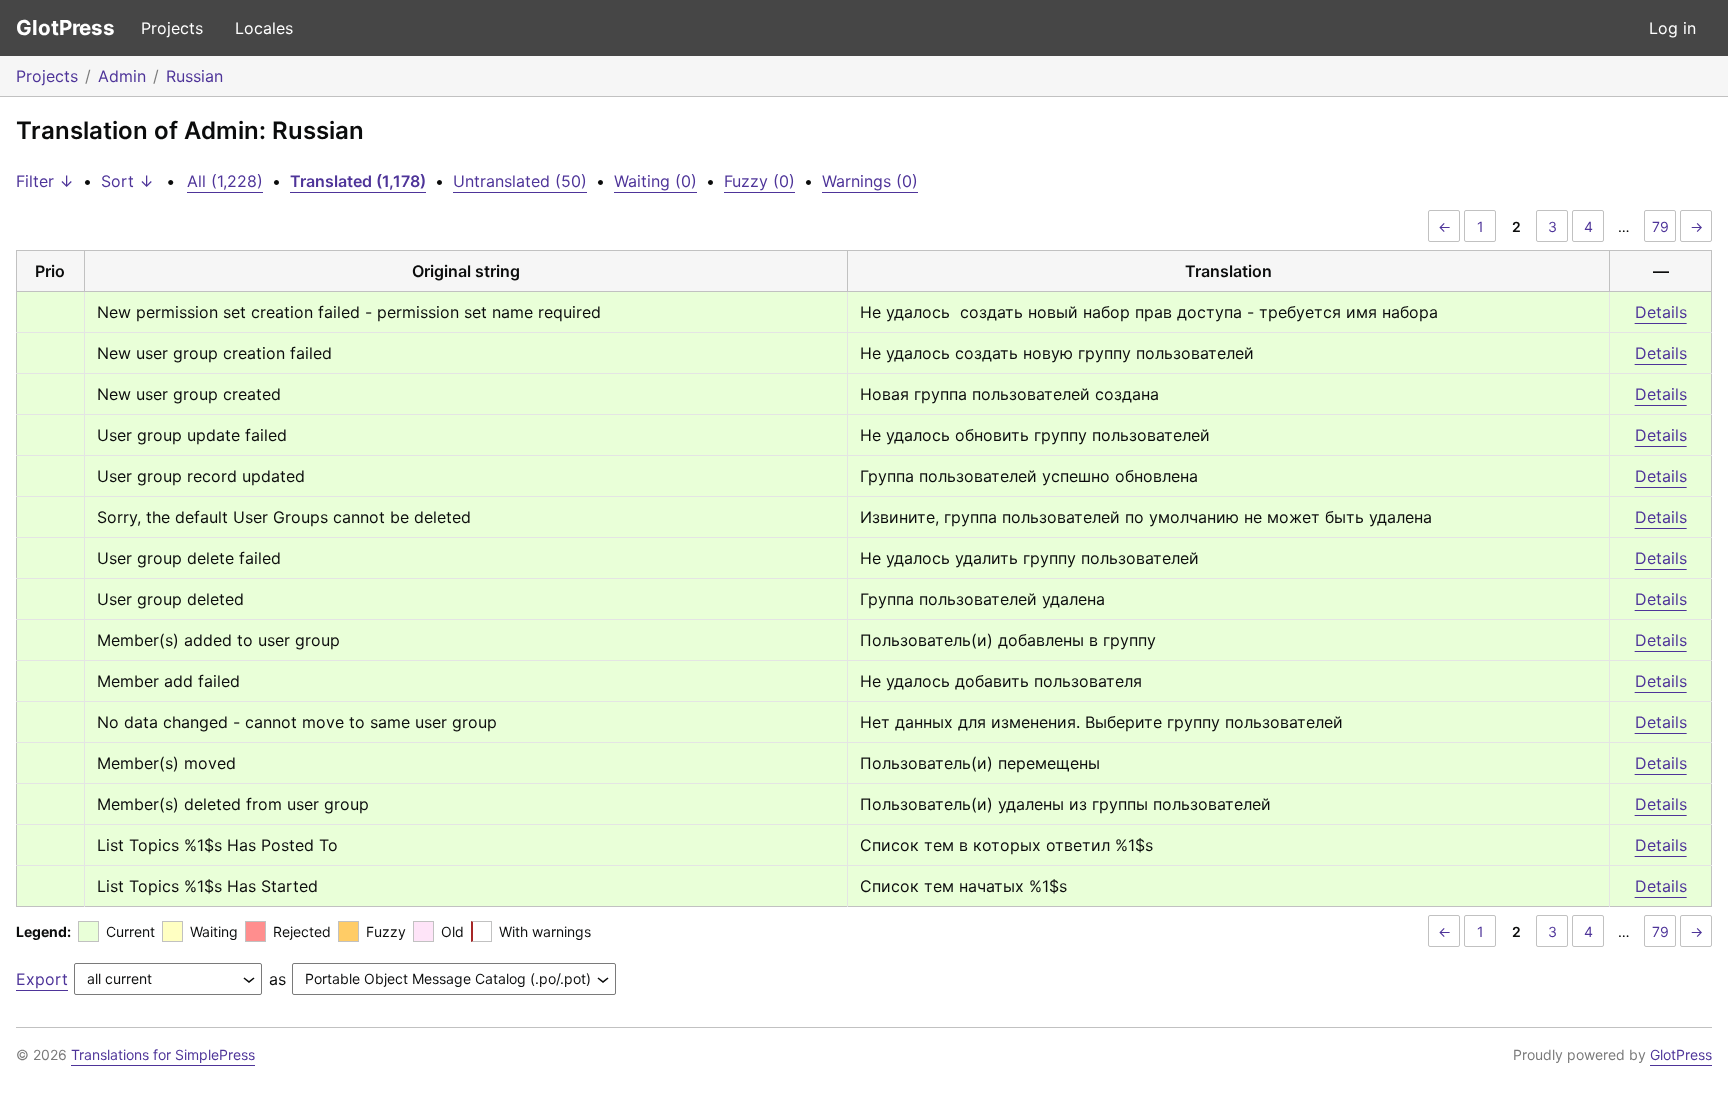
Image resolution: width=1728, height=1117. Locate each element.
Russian (194, 76)
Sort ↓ (127, 181)
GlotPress (65, 27)
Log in (1672, 28)
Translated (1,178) (358, 181)
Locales (264, 28)
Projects (172, 28)
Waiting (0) (655, 181)
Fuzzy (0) (759, 181)
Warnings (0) (870, 181)
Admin (122, 76)
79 (1660, 226)
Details (1661, 312)
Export (42, 979)
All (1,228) (225, 181)
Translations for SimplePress (163, 1054)
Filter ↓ (45, 181)
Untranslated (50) (520, 181)
